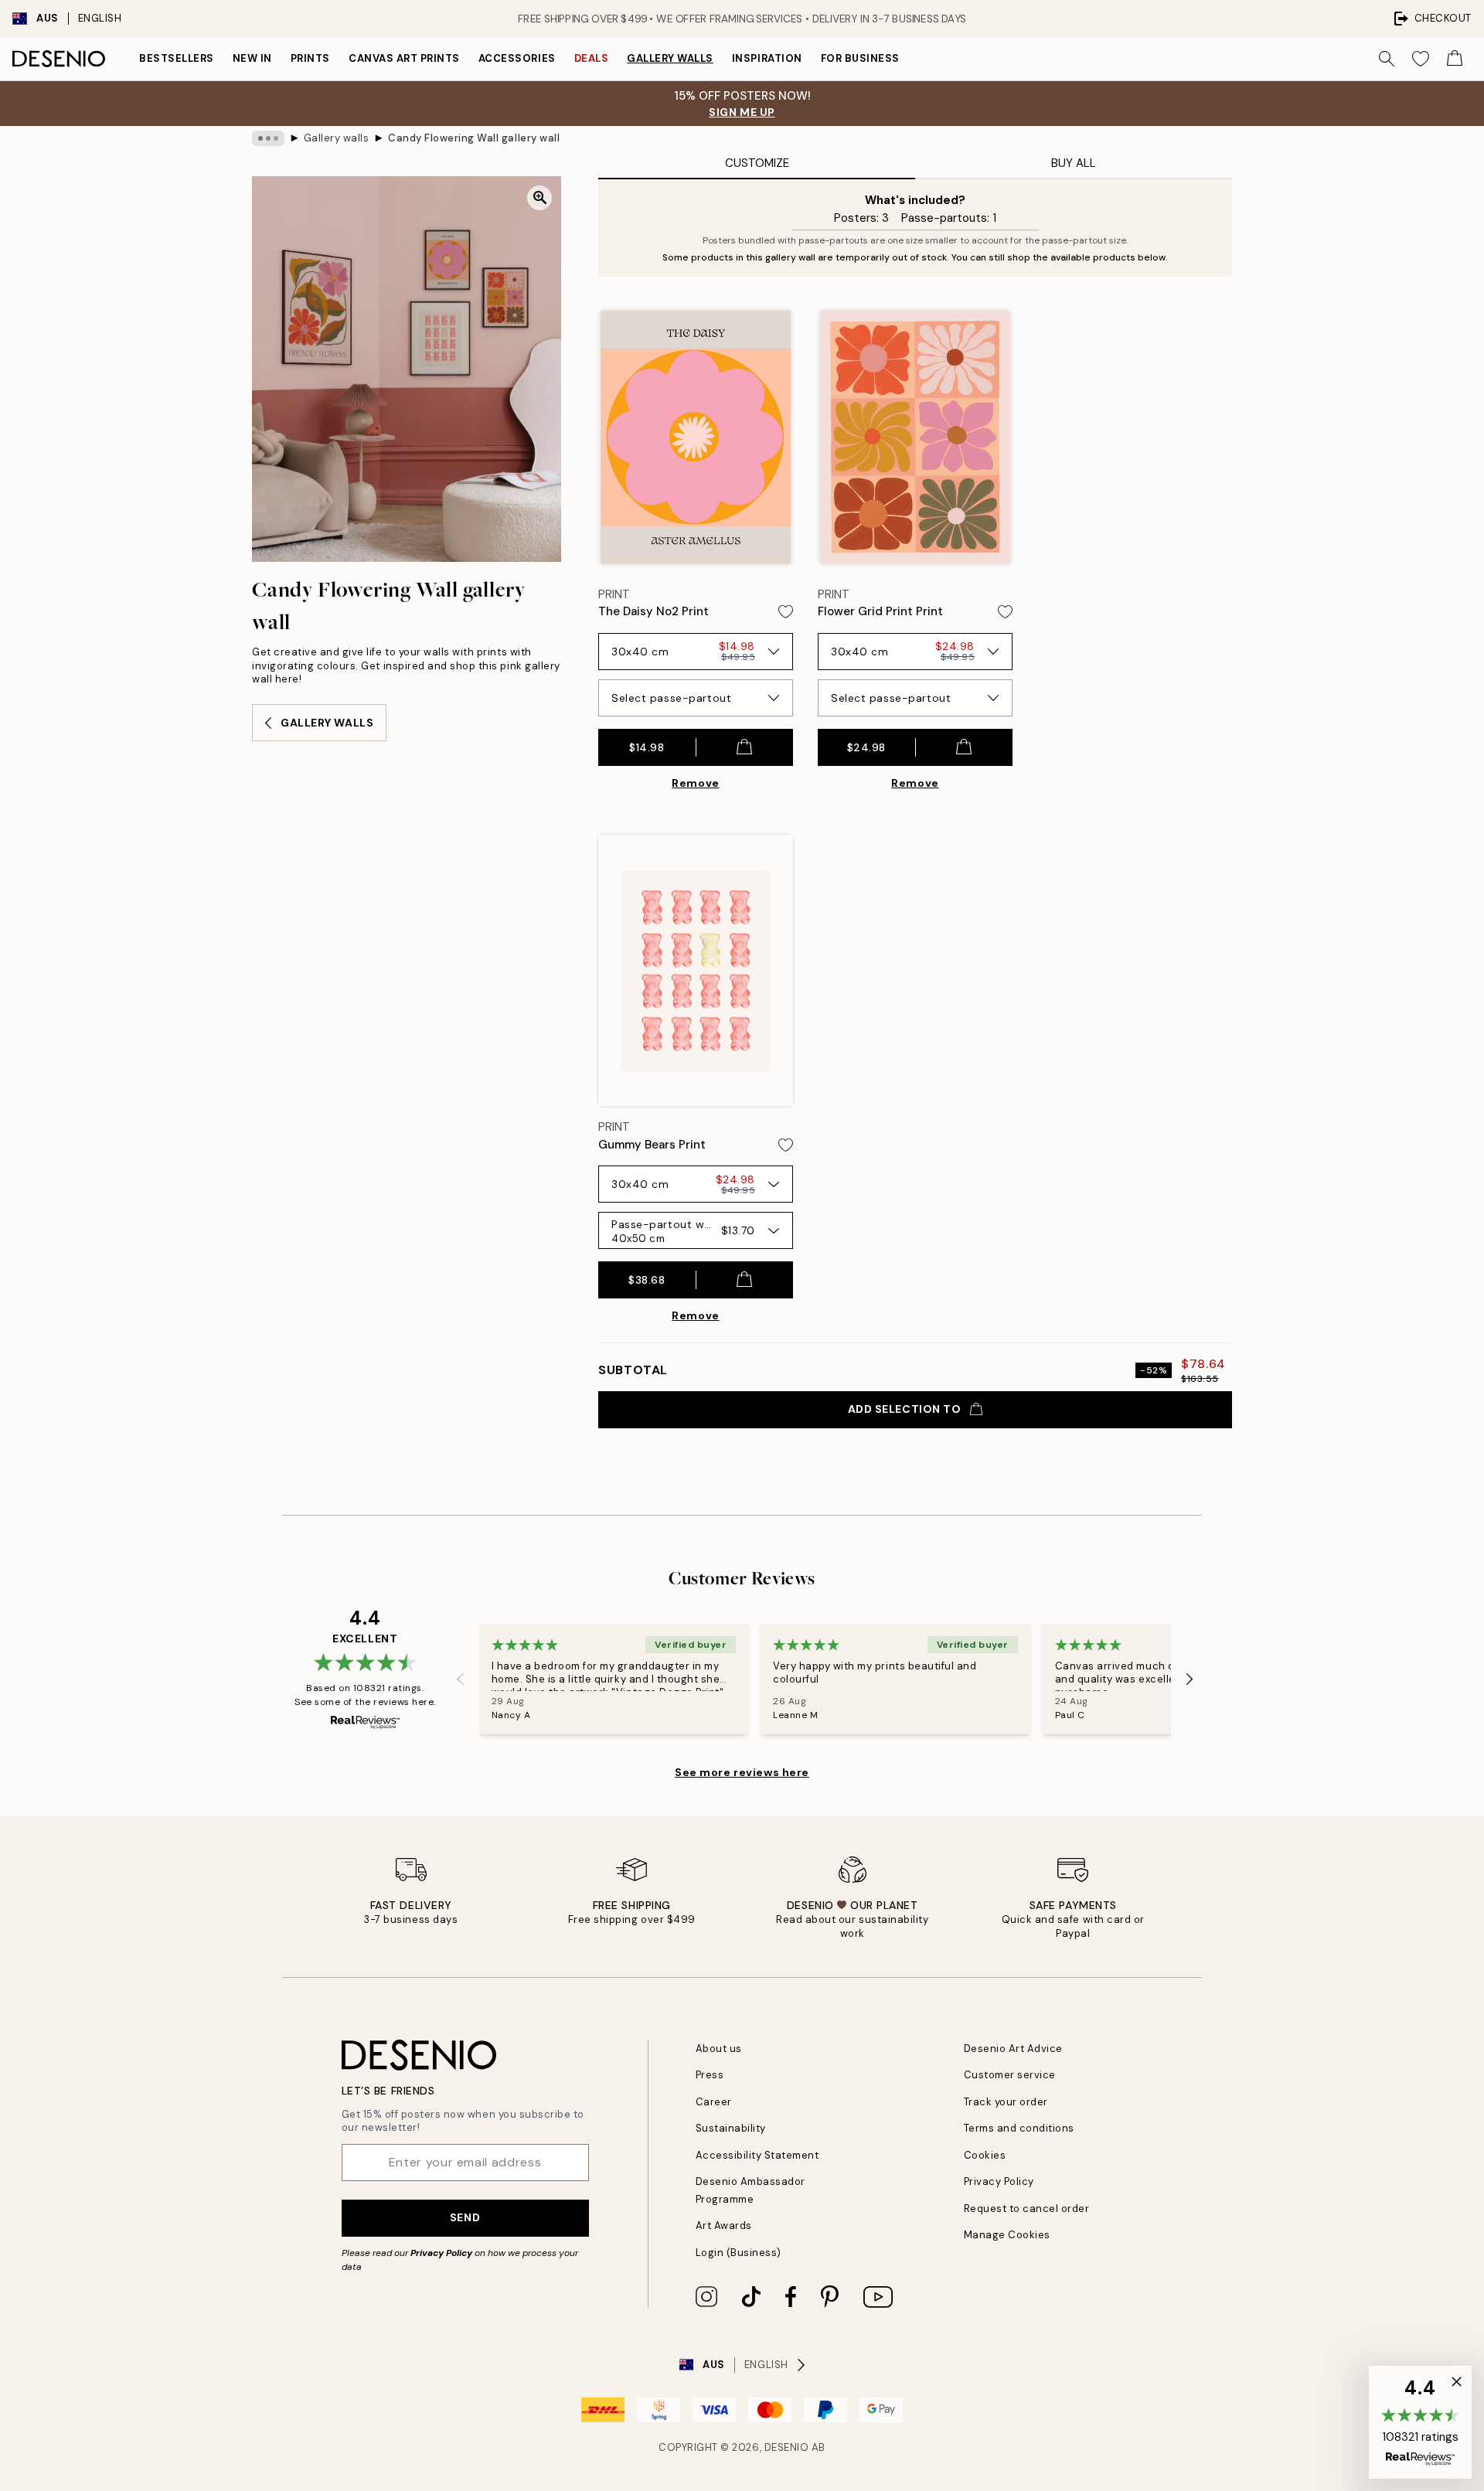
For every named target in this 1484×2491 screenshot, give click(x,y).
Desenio (787, 2447)
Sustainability (731, 2128)
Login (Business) (739, 2253)
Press (710, 2075)
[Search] (1387, 59)
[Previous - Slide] (461, 1679)
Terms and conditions (1019, 2128)
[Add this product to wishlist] (786, 612)
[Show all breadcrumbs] (268, 138)
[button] (1420, 2422)
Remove (695, 783)
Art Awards (724, 2226)
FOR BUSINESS (860, 58)
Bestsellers (177, 58)
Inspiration (767, 58)
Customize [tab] (757, 163)
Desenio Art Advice (1013, 2049)
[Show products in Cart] (1455, 59)
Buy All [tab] (1074, 163)
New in (252, 58)
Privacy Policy (441, 2253)
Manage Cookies (1007, 2235)
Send (465, 2217)
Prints (310, 58)
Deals (592, 58)
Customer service (1010, 2075)
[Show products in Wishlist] (1421, 59)
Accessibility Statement (757, 2155)
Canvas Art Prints (404, 58)
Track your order (1006, 2102)
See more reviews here (742, 1772)
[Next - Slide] (1190, 1679)
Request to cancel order (1027, 2209)
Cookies (985, 2155)
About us (719, 2049)
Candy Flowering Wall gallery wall (474, 138)
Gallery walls (670, 58)
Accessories (517, 58)
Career (714, 2102)
